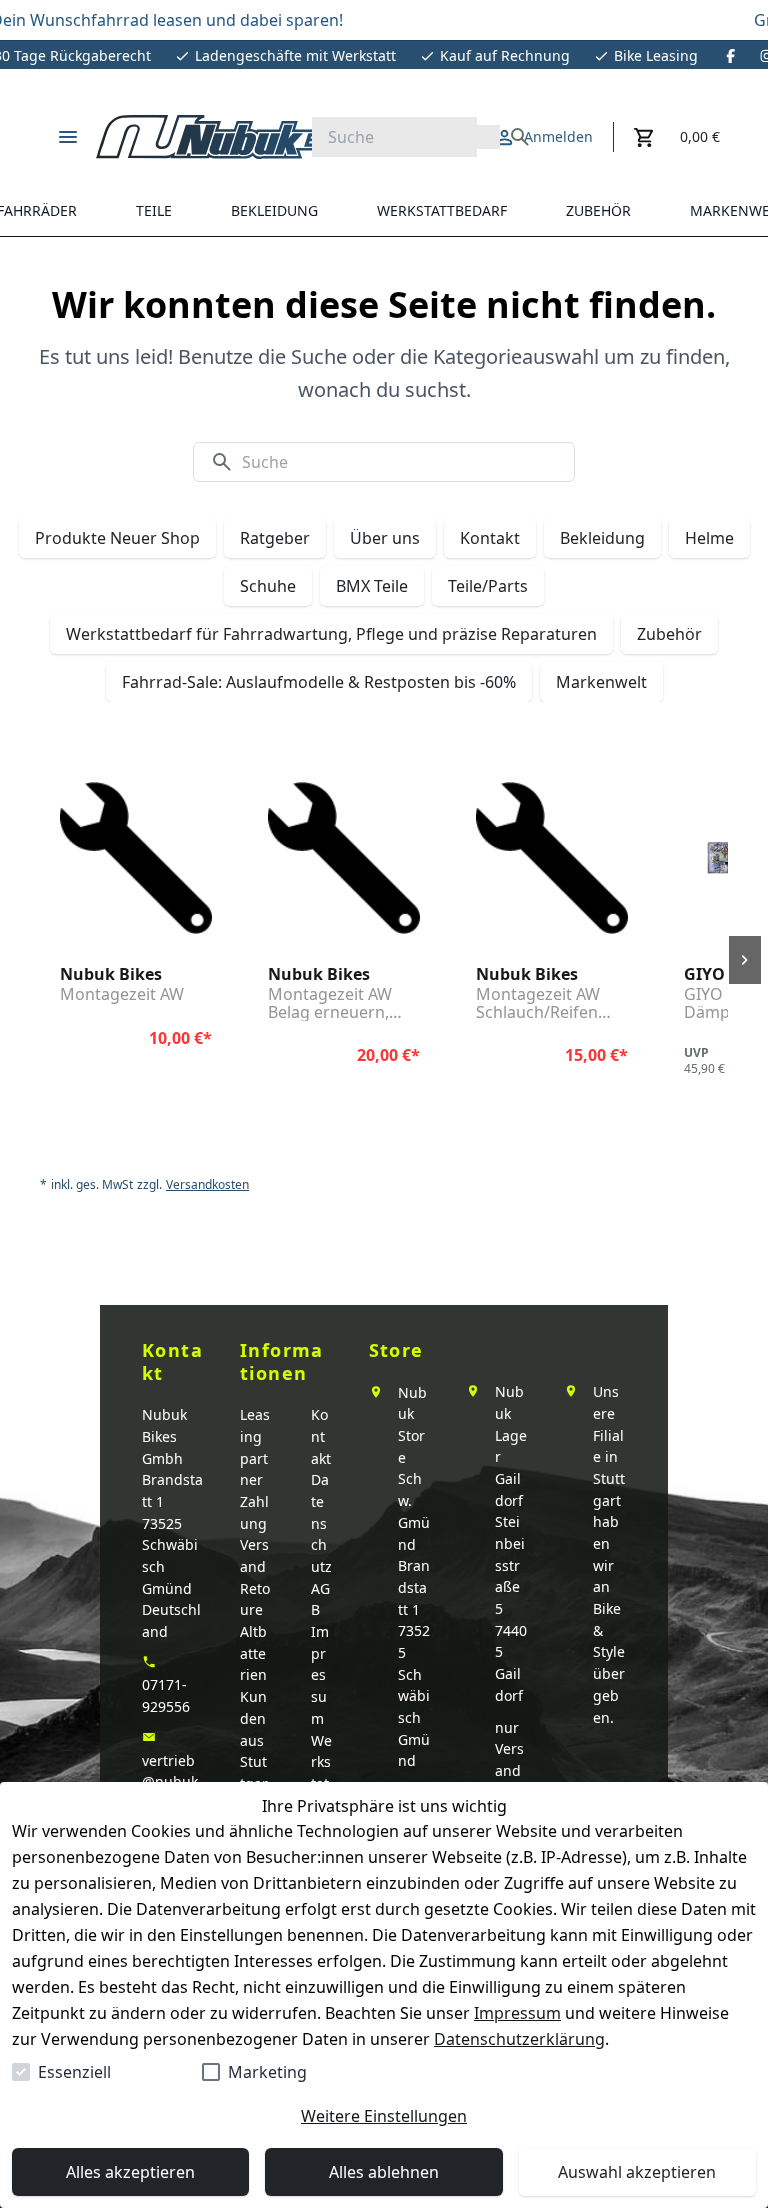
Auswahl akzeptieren (637, 2172)
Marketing (267, 2072)
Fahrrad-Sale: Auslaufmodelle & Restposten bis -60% (319, 682)
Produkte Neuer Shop (117, 538)
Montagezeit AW (122, 995)
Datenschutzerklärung (519, 2039)
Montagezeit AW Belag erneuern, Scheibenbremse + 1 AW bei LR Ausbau (341, 1003)
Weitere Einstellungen (384, 2116)
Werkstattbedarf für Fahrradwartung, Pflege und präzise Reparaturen (331, 634)
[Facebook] (731, 56)
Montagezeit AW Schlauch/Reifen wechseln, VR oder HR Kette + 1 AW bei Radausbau (549, 1003)
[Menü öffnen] (68, 137)
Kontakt (490, 538)
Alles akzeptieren (130, 2172)
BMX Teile (372, 586)
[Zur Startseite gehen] (225, 137)
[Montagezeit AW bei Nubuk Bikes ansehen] (136, 858)
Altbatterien (253, 1653)
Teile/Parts (488, 586)
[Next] (745, 960)
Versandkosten (207, 1185)
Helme (709, 538)
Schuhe (268, 586)
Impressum (517, 2013)
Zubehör (669, 634)
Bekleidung (602, 538)
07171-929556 (166, 1695)
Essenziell (74, 2072)
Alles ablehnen (384, 2172)
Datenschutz (321, 1523)
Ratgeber (275, 538)
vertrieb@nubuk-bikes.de (172, 1782)
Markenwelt (601, 682)
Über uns (385, 538)
